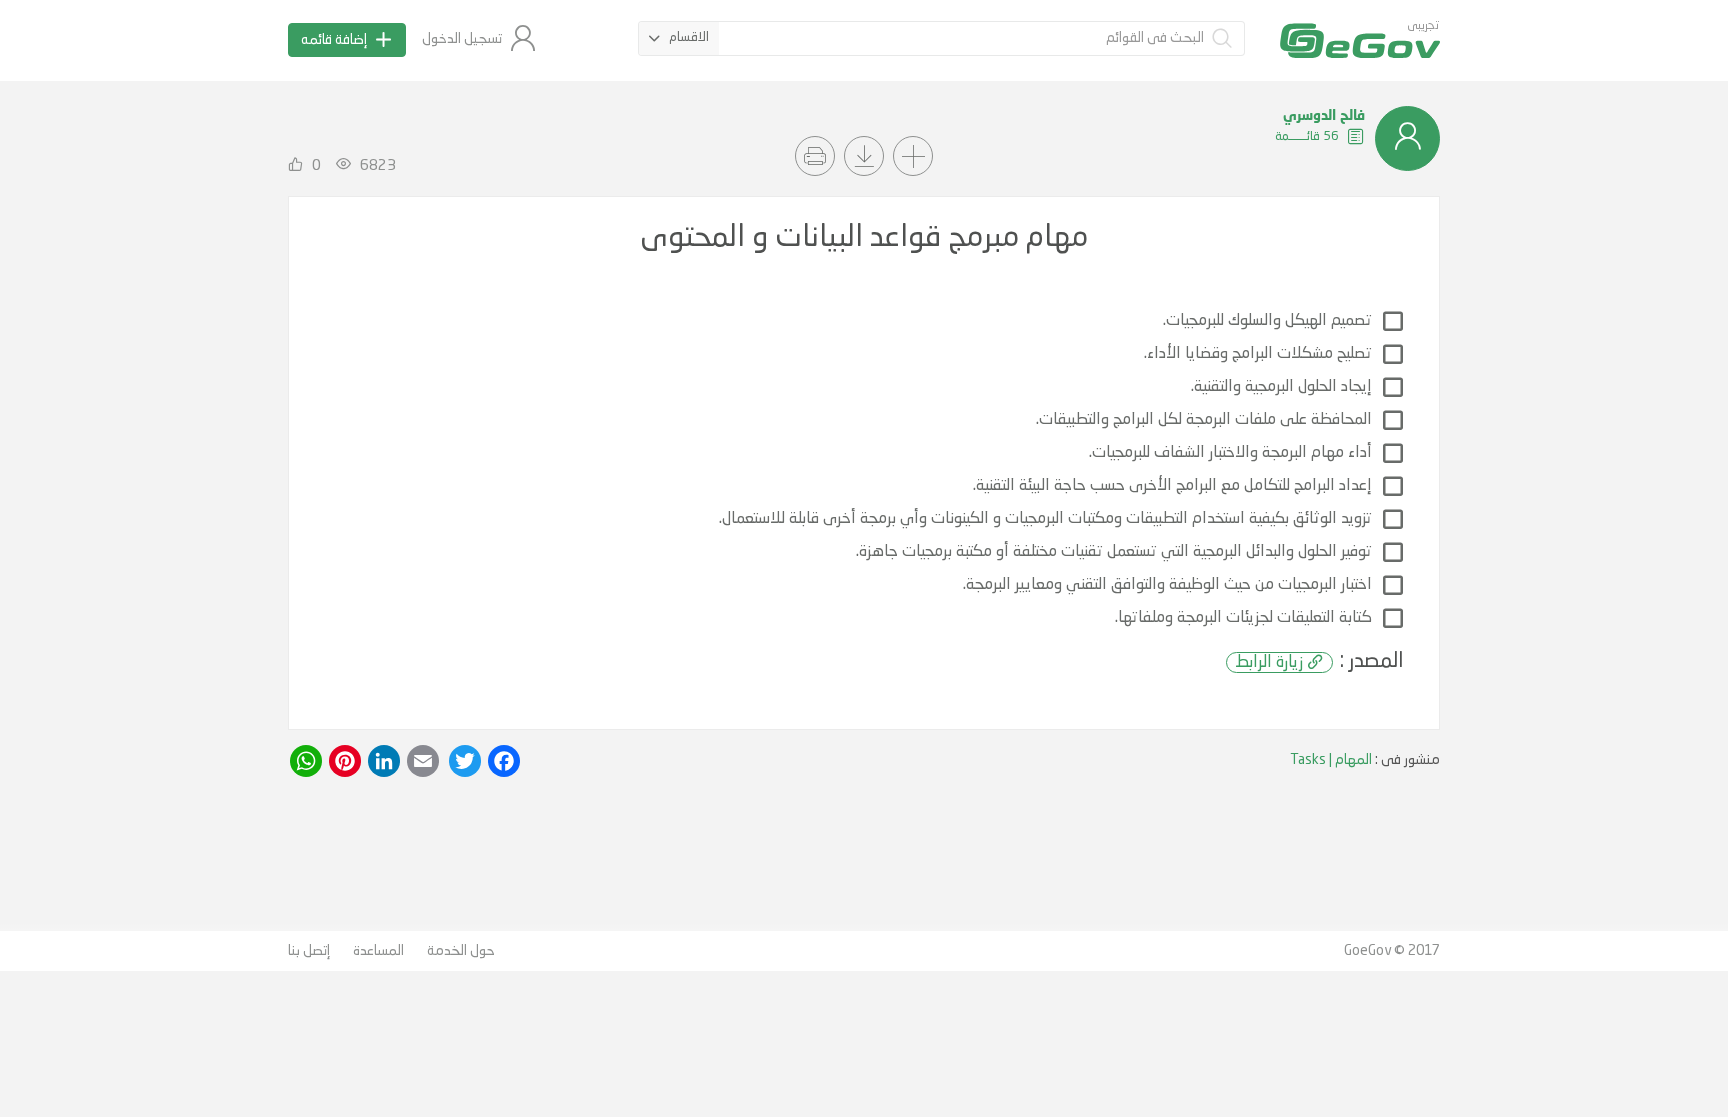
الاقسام (689, 37)
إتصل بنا (309, 951)
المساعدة (378, 951)
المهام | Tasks (1331, 760)
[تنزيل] (864, 156)
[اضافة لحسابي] (913, 156)
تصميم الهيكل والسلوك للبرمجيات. (1267, 321)
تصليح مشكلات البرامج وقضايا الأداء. (1258, 354)
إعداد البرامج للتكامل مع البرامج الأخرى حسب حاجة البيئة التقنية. (1172, 486)
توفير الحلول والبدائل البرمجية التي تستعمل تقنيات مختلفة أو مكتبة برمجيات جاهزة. (1114, 552)
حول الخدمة (461, 951)
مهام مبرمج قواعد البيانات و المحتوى (864, 238)
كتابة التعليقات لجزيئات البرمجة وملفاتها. (1243, 618)
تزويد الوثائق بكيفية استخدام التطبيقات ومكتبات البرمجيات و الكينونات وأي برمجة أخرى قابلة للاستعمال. (1045, 519)
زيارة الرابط (1269, 662)
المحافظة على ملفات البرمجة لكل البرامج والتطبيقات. (1204, 420)
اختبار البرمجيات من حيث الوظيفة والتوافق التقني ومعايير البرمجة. (1167, 585)
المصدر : (1319, 661)
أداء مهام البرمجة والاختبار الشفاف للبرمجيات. (1230, 453)
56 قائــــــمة (1308, 136)
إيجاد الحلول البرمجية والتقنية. (1281, 387)
